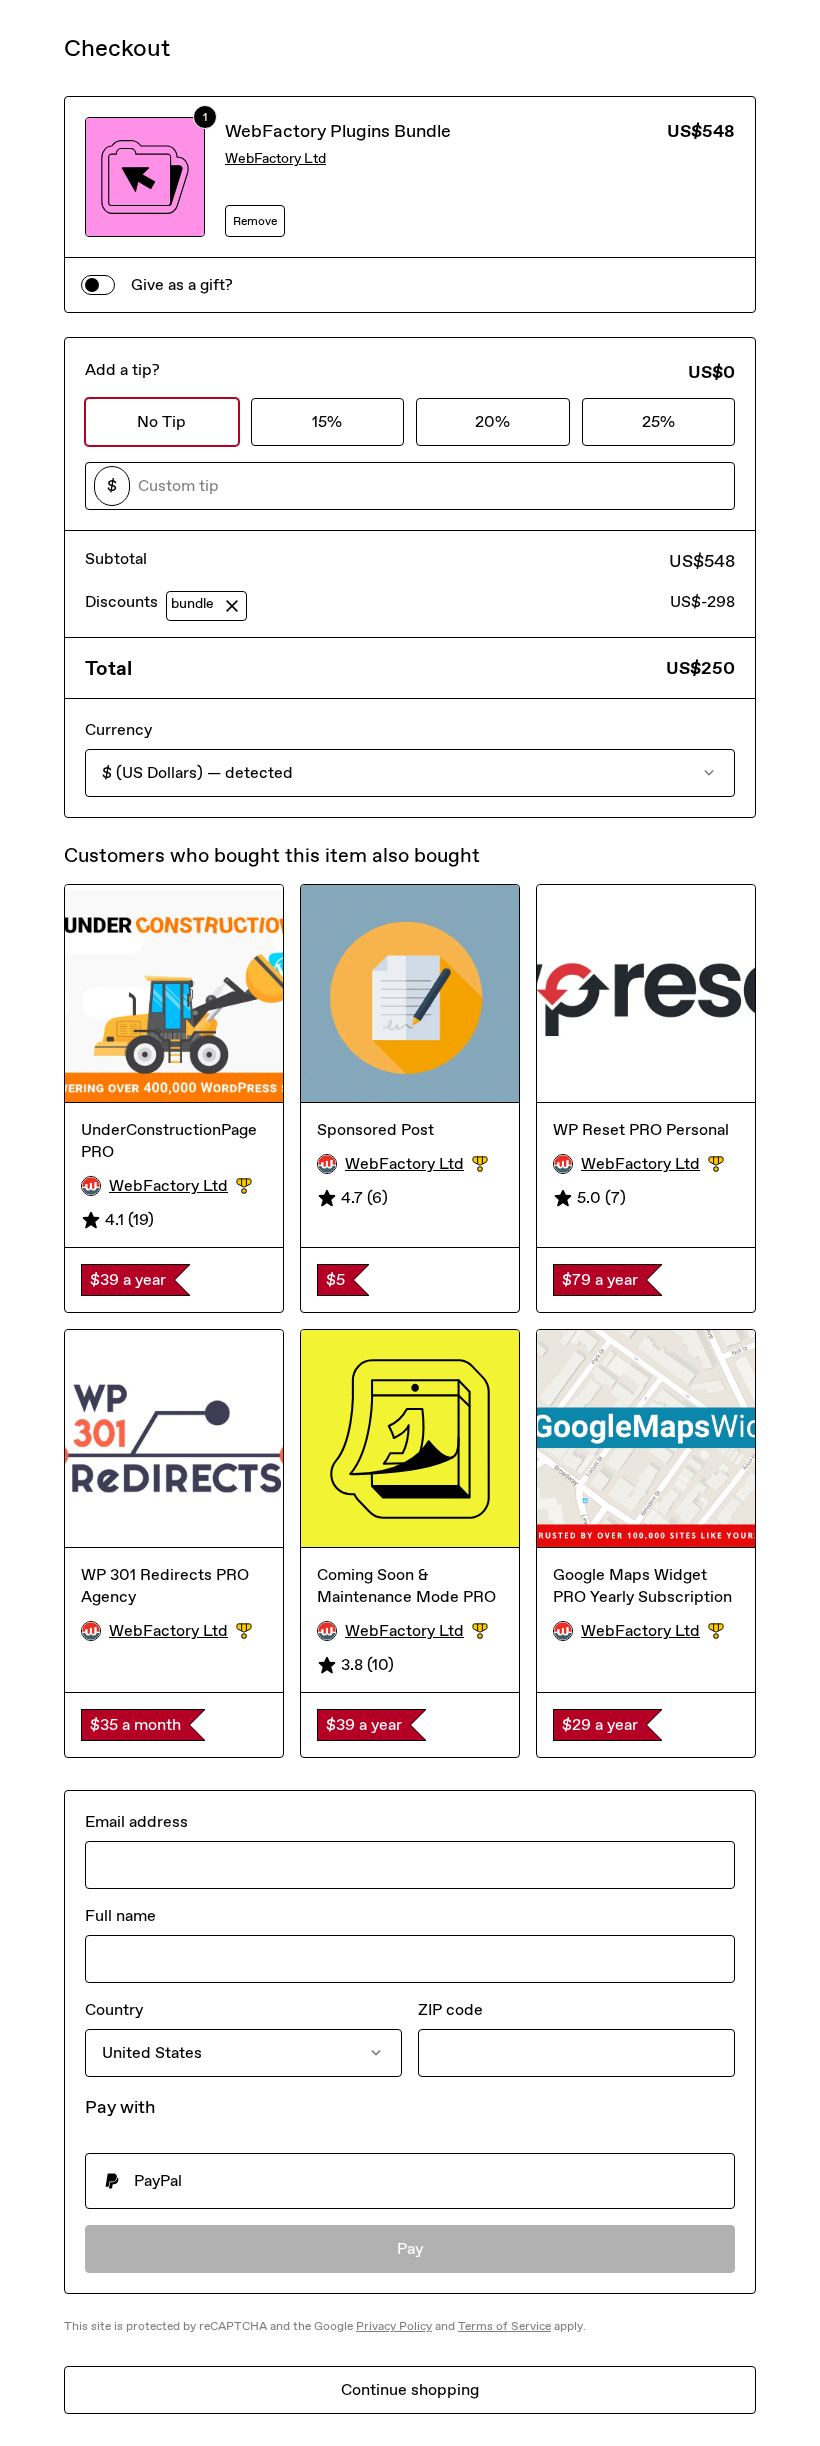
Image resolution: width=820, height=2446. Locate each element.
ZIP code (450, 2009)
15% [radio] (327, 421)
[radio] (410, 2181)
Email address (136, 1821)
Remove (255, 221)
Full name (120, 1915)
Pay (410, 2248)
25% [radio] (658, 421)
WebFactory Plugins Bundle (338, 131)
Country (114, 2009)
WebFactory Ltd (275, 158)
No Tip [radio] (161, 421)
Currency (118, 729)
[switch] (98, 285)
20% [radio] (492, 421)
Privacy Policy (394, 2326)
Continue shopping (410, 2389)
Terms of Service (504, 2326)
